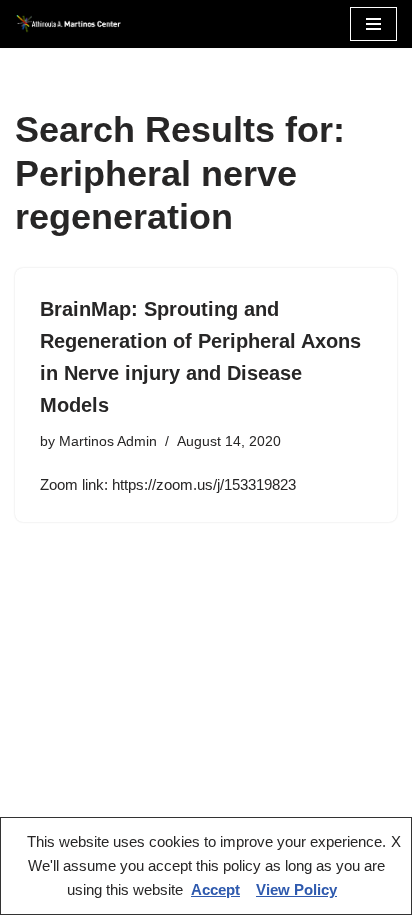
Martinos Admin (108, 441)
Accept (215, 889)
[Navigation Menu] (373, 24)
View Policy (296, 889)
